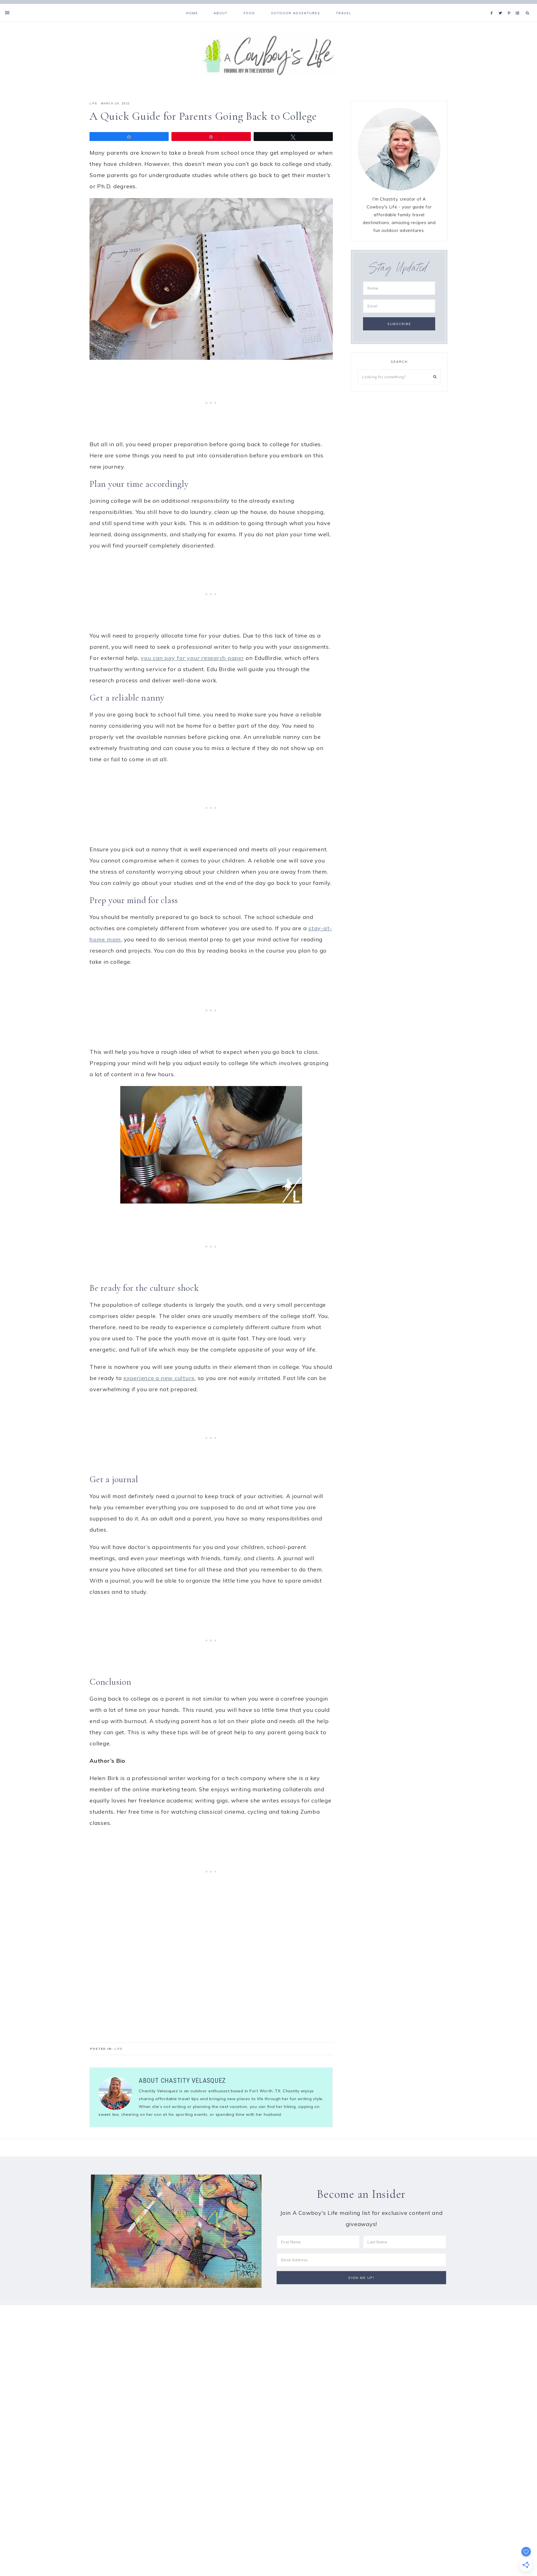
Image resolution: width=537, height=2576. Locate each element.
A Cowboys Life (268, 55)
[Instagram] (518, 6)
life (93, 103)
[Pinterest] (510, 6)
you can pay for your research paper (192, 658)
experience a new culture (159, 1378)
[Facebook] (493, 6)
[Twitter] (502, 6)
